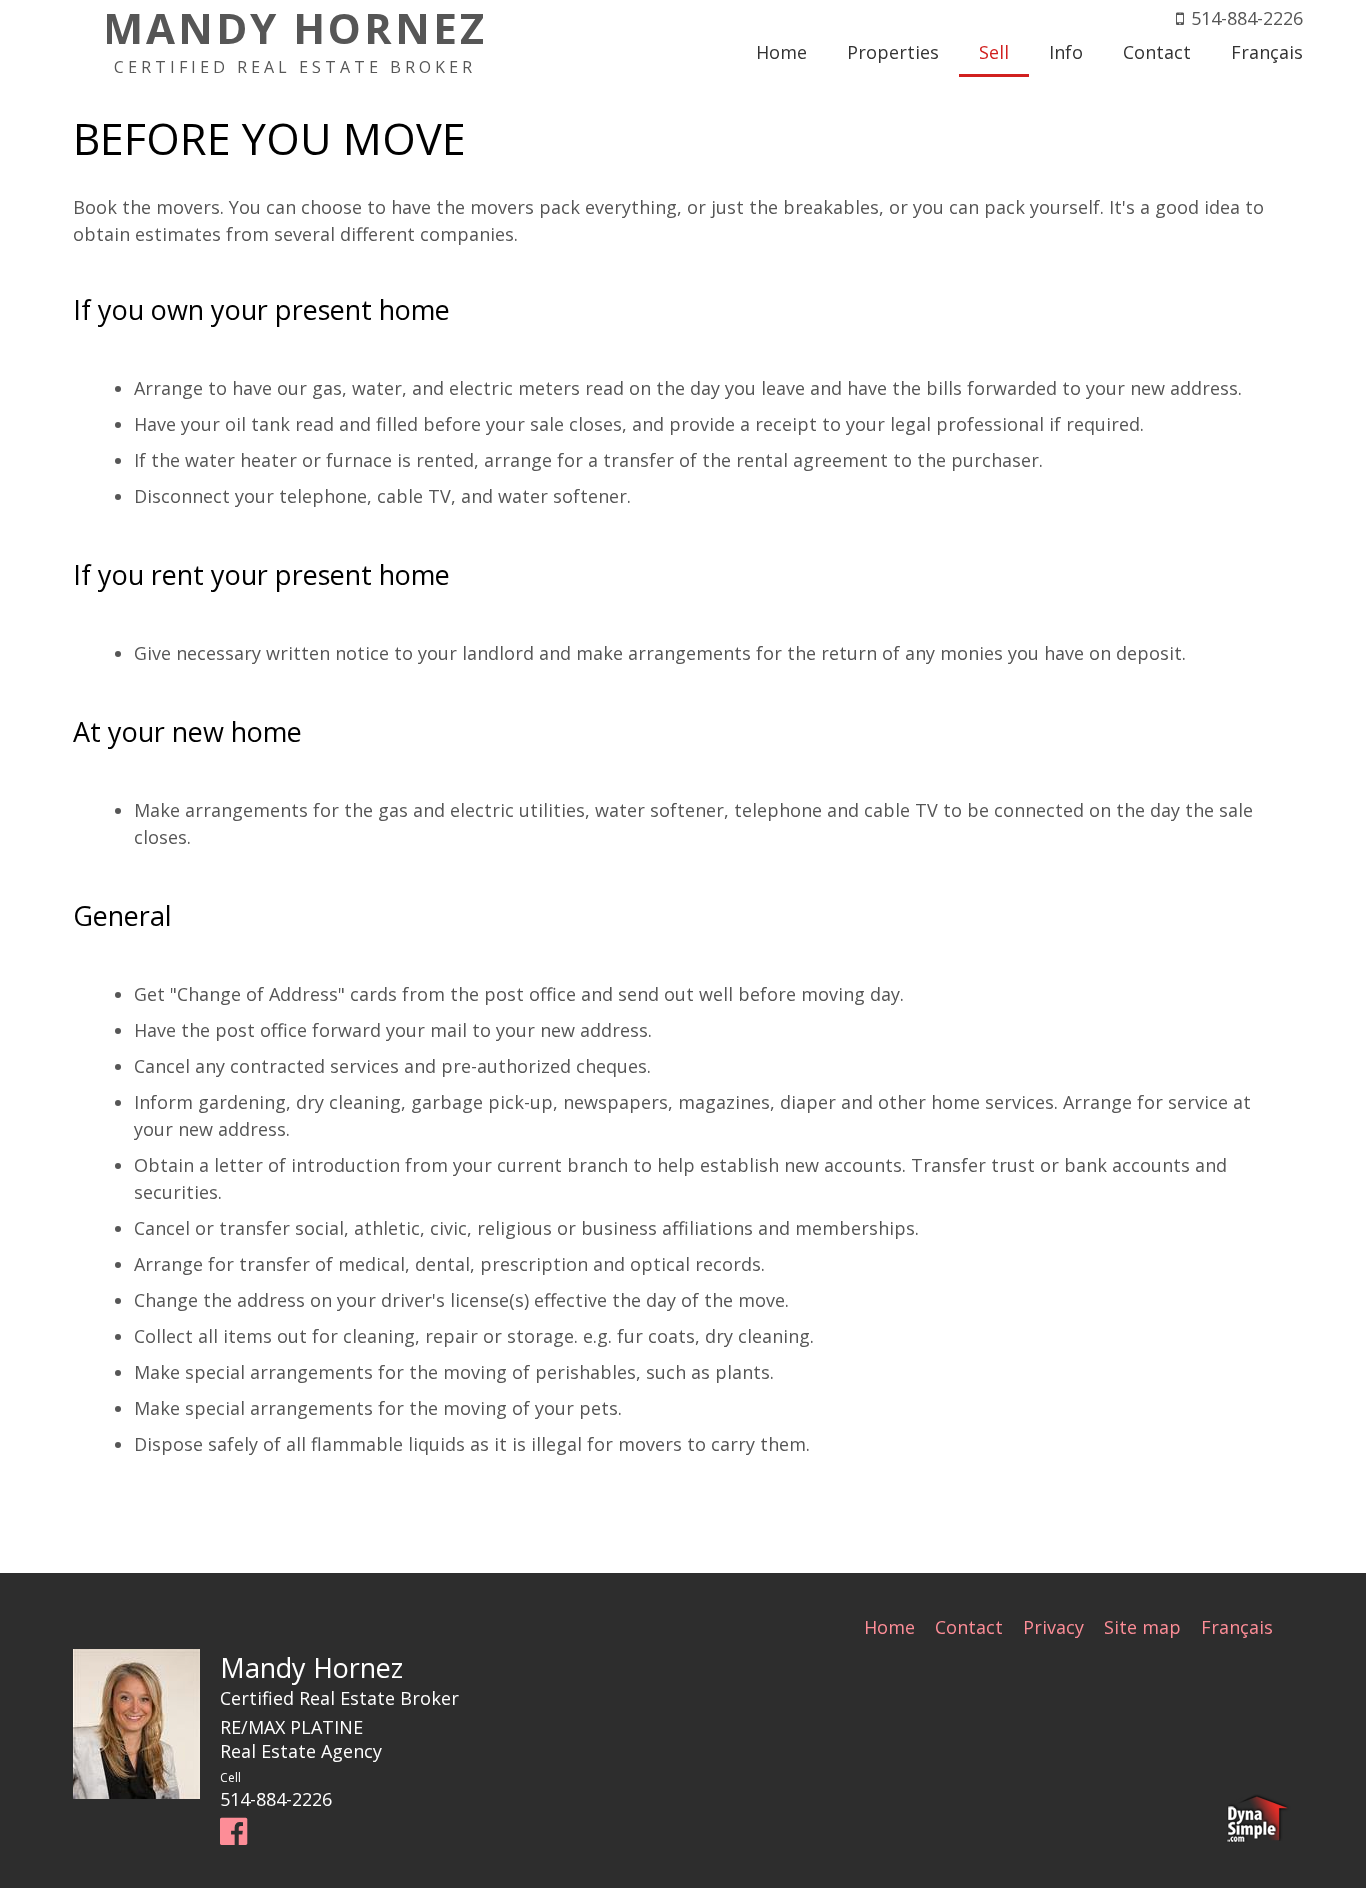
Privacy (1053, 1627)
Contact (969, 1627)
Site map (1142, 1627)
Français (1237, 1627)
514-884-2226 (1247, 18)
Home (889, 1627)
